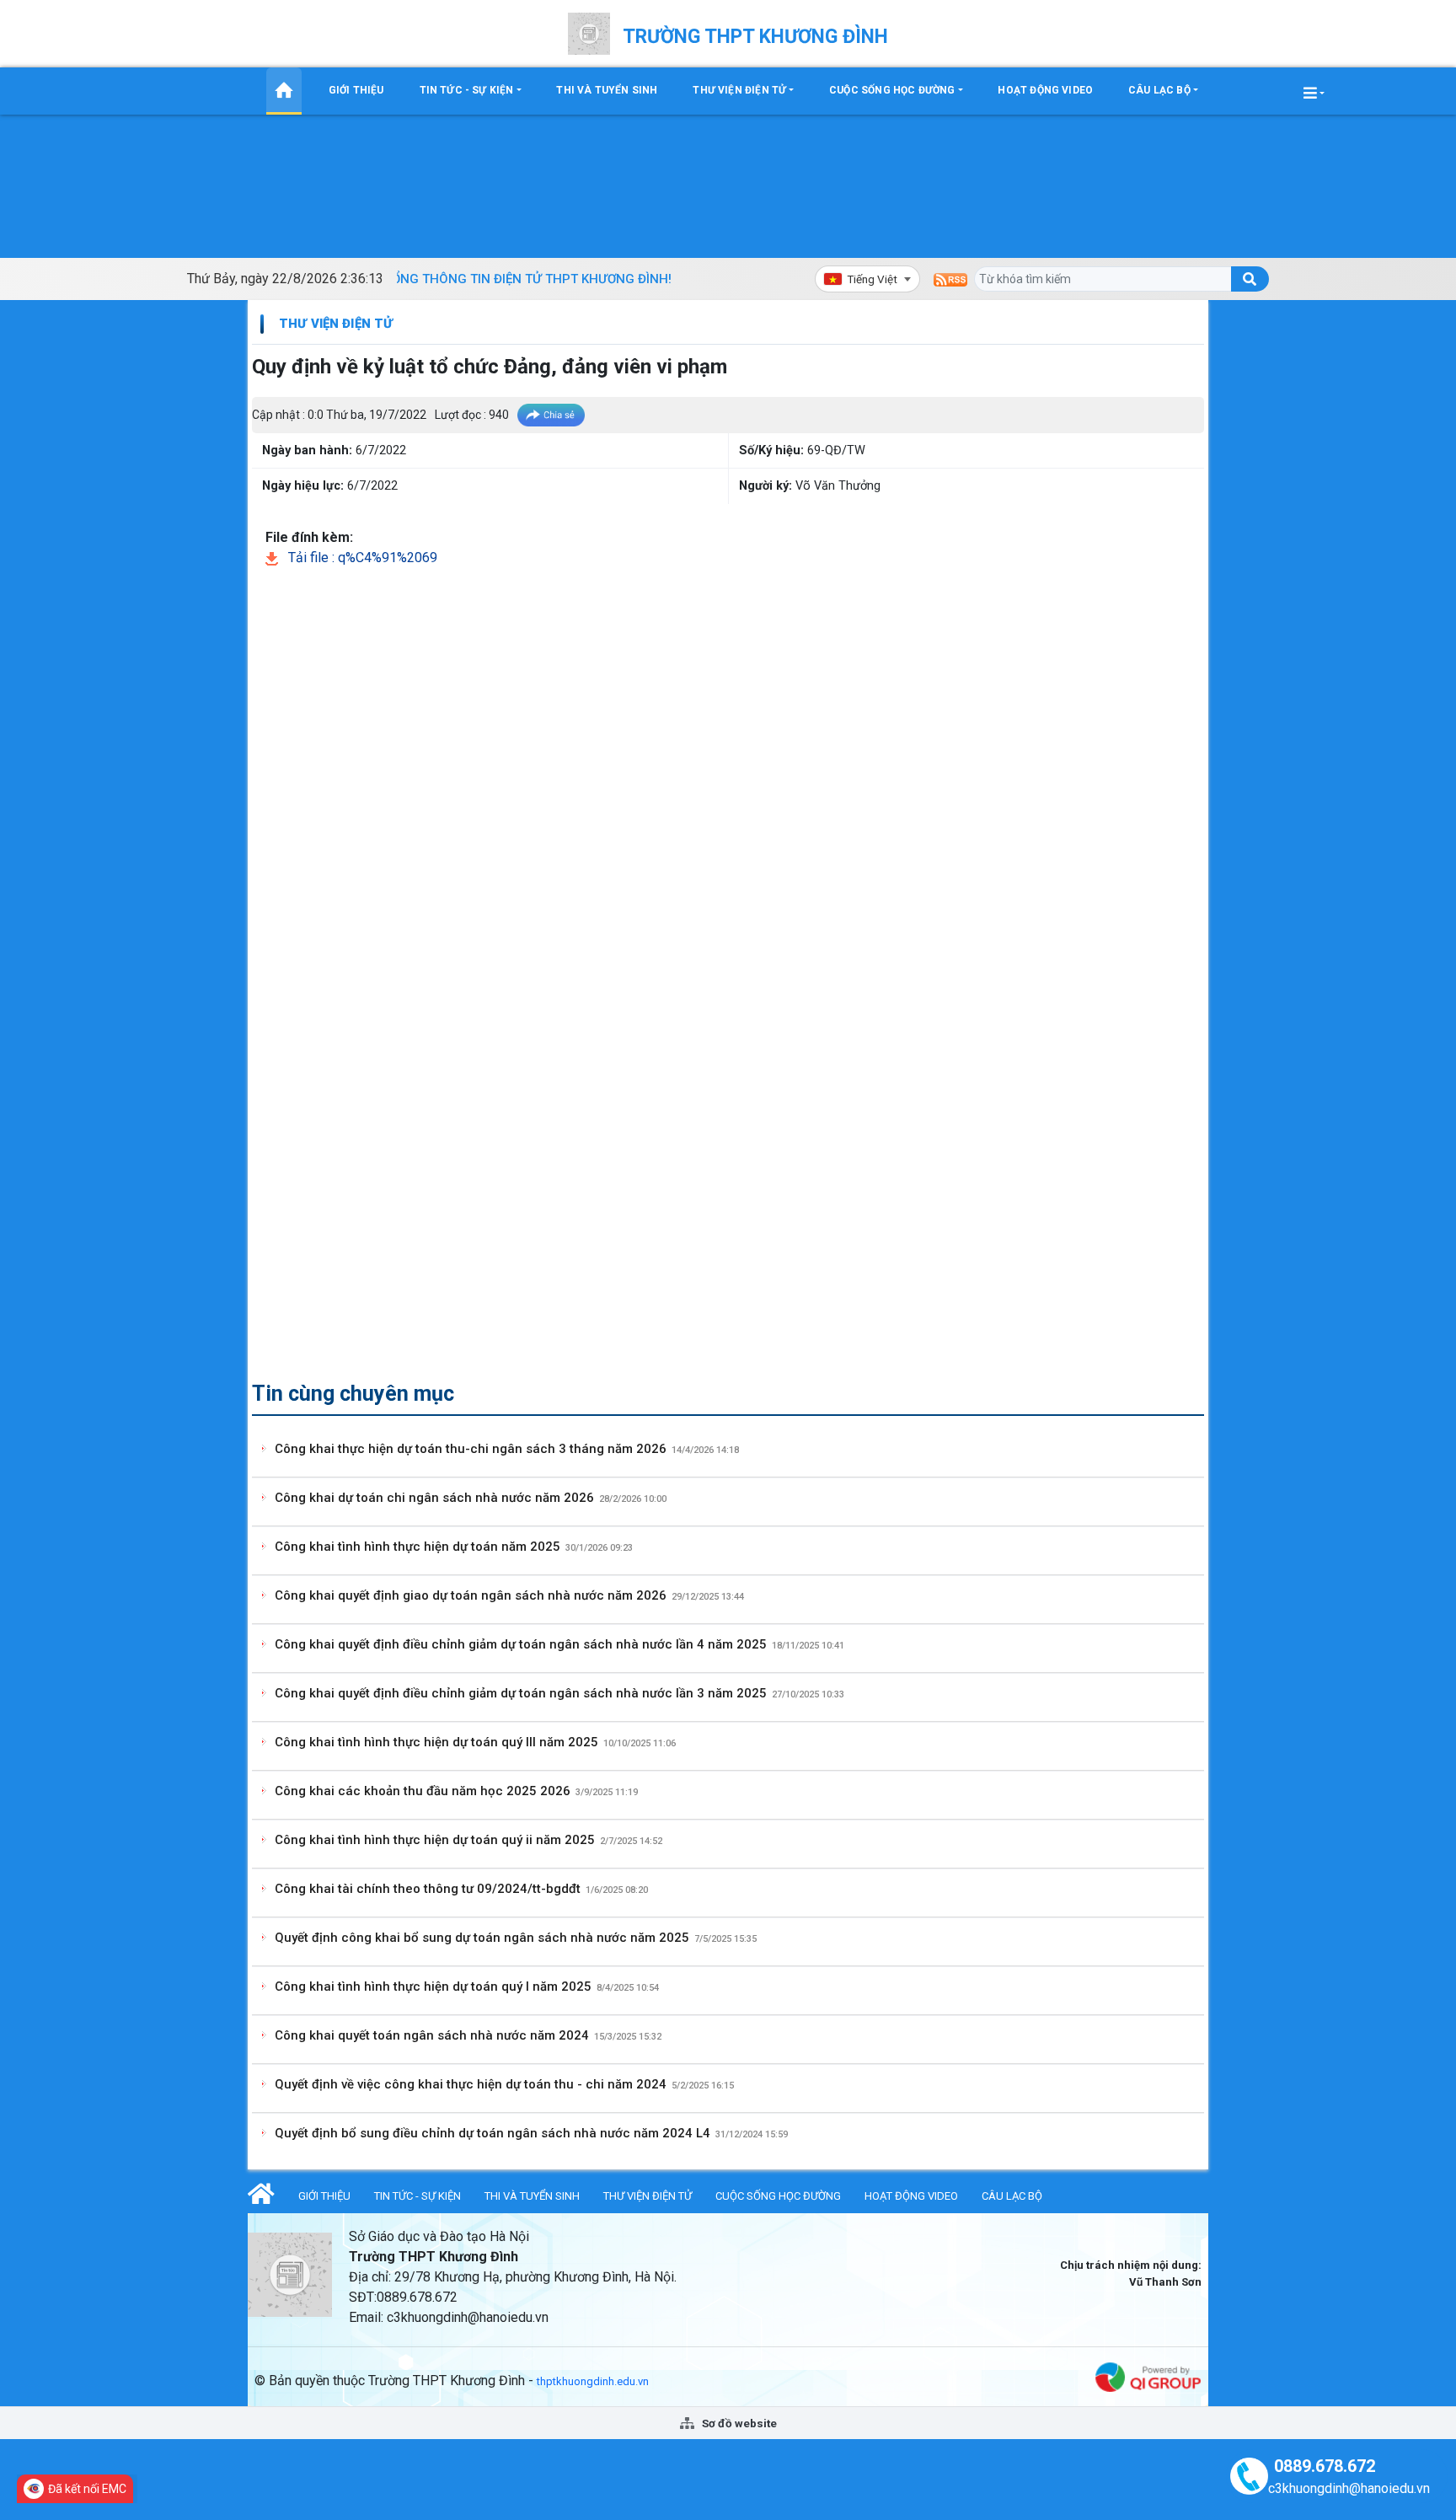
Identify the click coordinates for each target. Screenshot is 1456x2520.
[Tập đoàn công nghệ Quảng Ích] (1148, 2376)
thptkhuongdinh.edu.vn (593, 2381)
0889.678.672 (1325, 2466)
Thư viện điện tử (739, 90)
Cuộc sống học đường (892, 90)
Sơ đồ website (738, 2423)
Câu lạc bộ (1159, 90)
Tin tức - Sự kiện (467, 90)
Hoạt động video (1045, 90)
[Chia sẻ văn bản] (551, 415)
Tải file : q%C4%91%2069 (361, 558)
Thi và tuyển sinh (607, 90)
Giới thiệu (356, 90)
